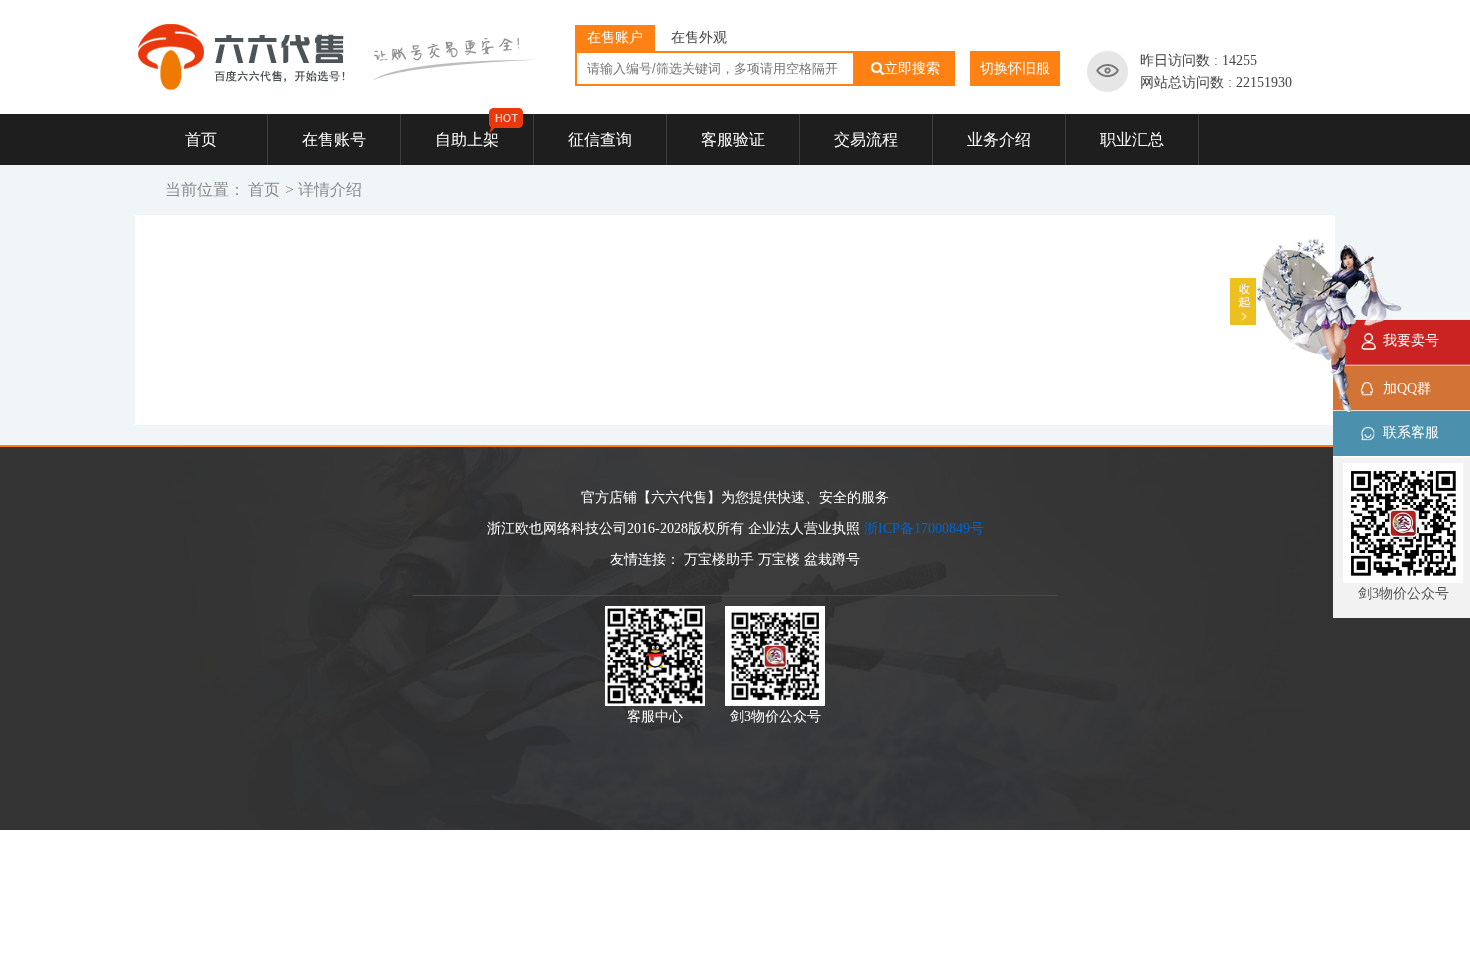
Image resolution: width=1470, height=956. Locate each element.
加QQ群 (1407, 388)
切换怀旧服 (1015, 68)
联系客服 (1411, 432)
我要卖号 (1411, 340)
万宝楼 (779, 559)
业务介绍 (999, 139)
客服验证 (733, 139)
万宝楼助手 (719, 559)
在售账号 (334, 139)
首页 (201, 139)
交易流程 (866, 139)
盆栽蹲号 (832, 559)
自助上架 (467, 139)
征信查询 (600, 139)
